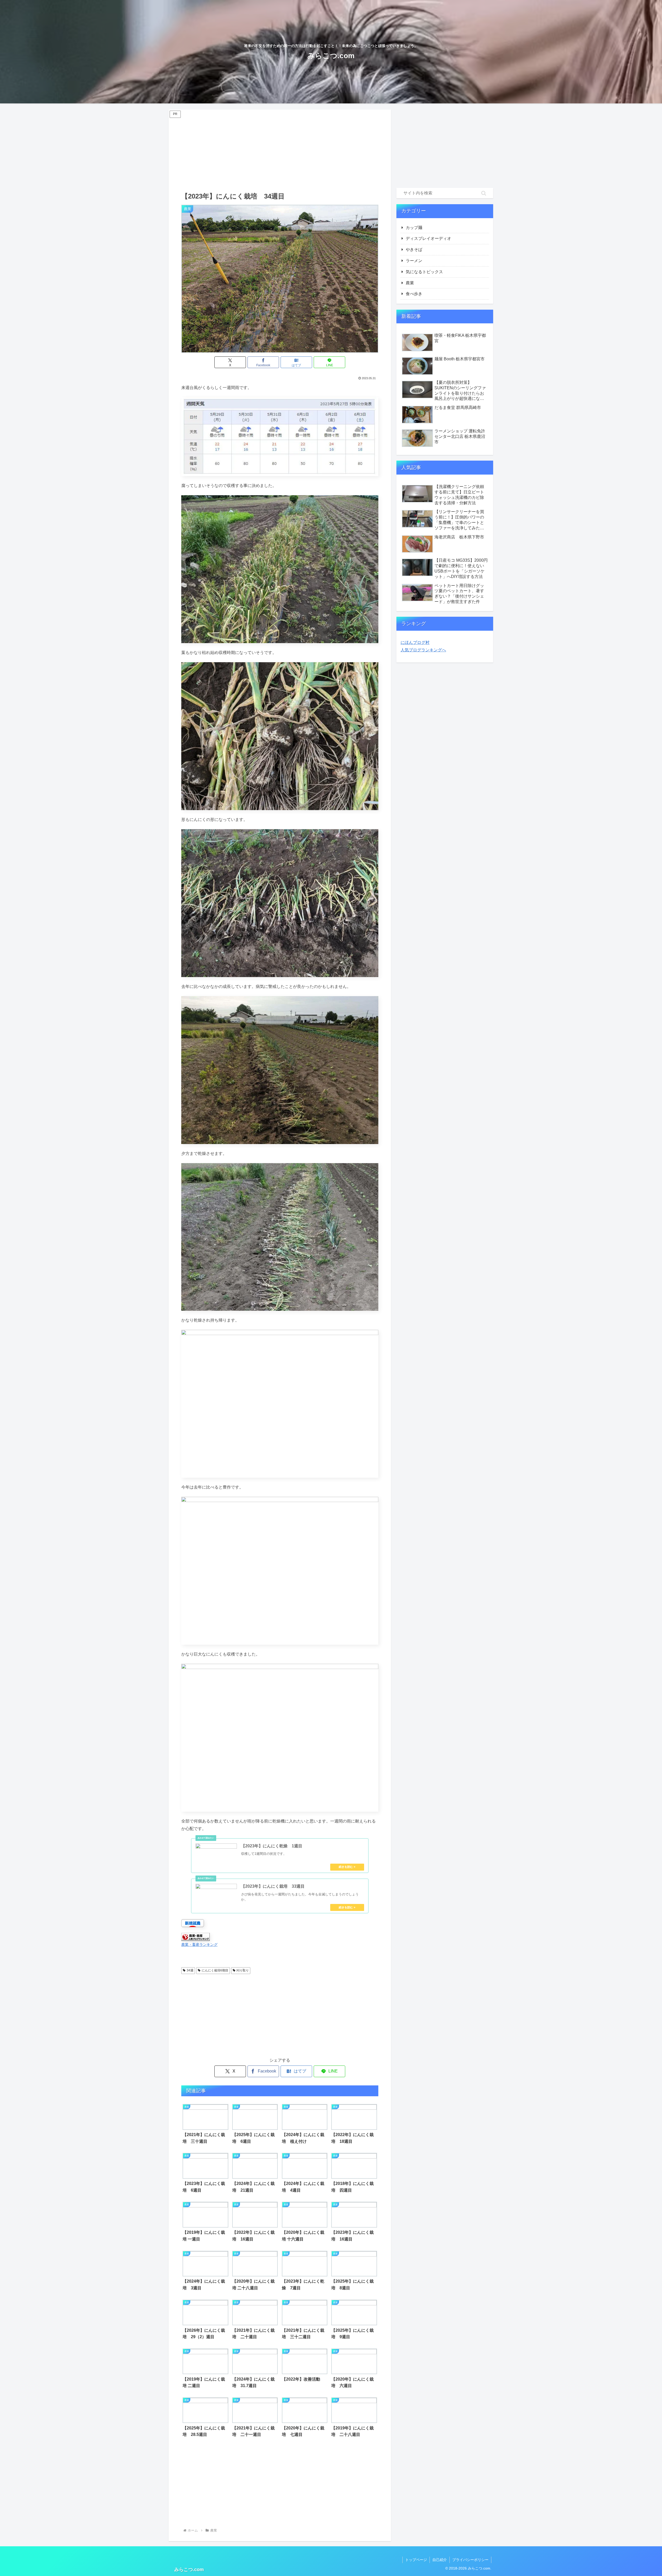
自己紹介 (440, 2560)
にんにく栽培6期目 (215, 1970)
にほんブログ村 (415, 642)
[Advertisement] (280, 150)
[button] (484, 193)
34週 (190, 1970)
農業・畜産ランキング (199, 1945)
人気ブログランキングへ (423, 650)
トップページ (416, 2560)
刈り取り (243, 1970)
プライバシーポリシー (470, 2560)
